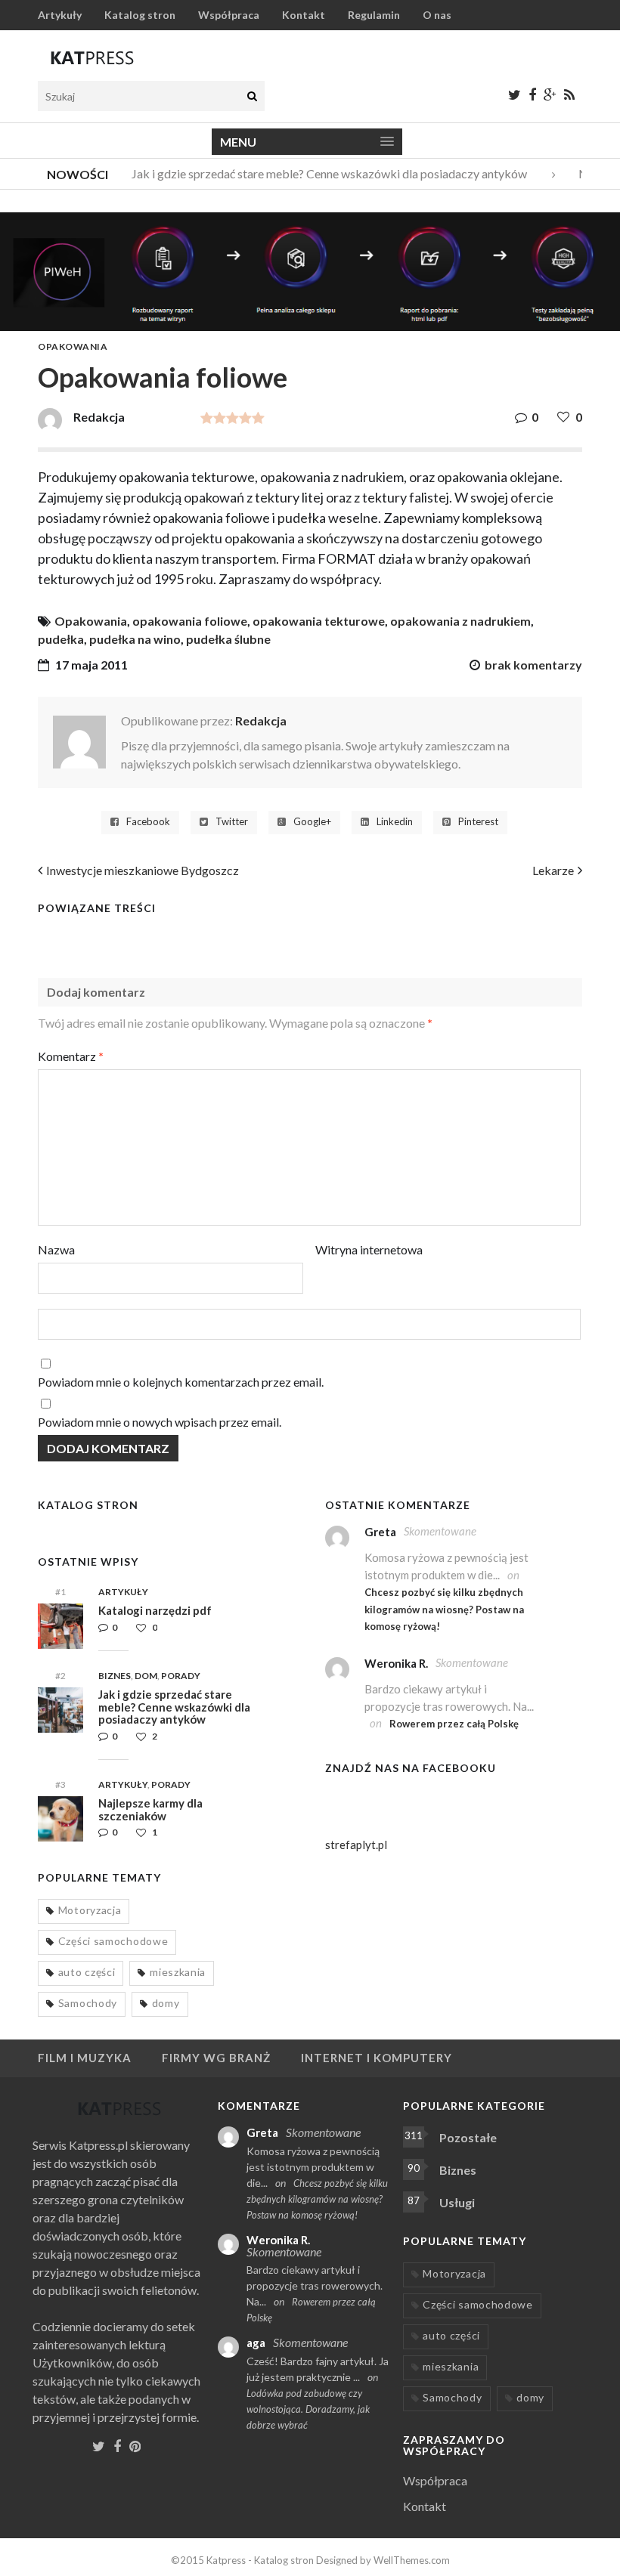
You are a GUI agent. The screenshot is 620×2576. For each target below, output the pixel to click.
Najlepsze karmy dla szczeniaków (150, 1809)
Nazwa (56, 1249)
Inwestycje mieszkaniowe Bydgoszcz (143, 870)
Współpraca (229, 15)
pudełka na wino (135, 639)
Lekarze (553, 870)
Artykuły (60, 15)
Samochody (88, 2003)
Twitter (232, 822)
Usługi (457, 2202)
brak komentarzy (533, 665)
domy (166, 2003)
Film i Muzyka (85, 2058)
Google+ (312, 822)
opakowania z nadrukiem (460, 621)
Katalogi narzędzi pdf (155, 1610)
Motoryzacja (90, 1910)
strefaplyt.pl (356, 1845)
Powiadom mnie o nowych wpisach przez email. (160, 1422)
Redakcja (261, 721)
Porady (181, 1676)
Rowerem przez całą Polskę (454, 1724)
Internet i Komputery (377, 2058)
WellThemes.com (412, 2560)
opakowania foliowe (190, 621)
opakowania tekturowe (319, 621)
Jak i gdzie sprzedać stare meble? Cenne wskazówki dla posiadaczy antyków (317, 173)
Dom (146, 1676)
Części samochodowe (113, 1941)
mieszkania (178, 1972)
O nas (437, 15)
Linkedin (395, 822)
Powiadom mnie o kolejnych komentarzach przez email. (181, 1382)
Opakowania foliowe (163, 377)
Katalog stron (140, 15)
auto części (87, 1972)
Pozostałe (468, 2137)
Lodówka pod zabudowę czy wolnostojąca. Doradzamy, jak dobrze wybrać (308, 2409)
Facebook (148, 822)
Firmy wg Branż (216, 2058)
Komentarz (71, 1056)
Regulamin (374, 15)
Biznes (115, 1676)
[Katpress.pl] (92, 57)
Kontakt (304, 15)
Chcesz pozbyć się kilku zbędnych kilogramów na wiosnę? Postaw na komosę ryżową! (444, 1609)
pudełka (61, 639)
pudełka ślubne (228, 639)
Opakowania (73, 346)
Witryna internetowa (369, 1249)
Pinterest (478, 822)
